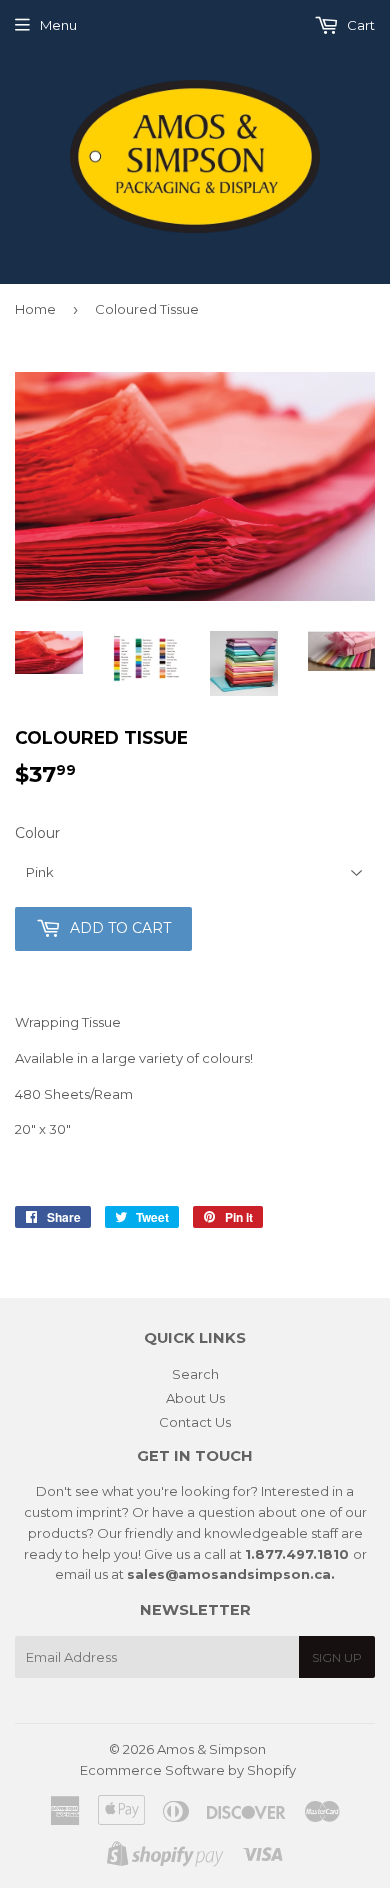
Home (35, 309)
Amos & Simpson (211, 1749)
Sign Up (337, 1657)
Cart (359, 25)
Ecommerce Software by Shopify (188, 1770)
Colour (37, 833)
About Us (195, 1398)
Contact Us (195, 1422)
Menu (58, 25)
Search (195, 1374)
